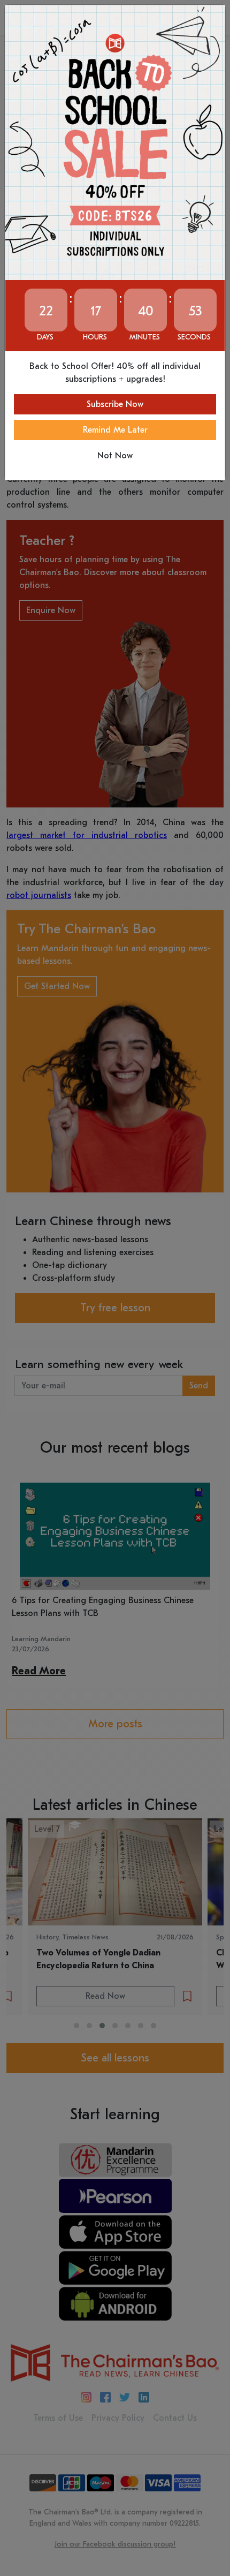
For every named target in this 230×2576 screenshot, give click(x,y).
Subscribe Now (115, 404)
